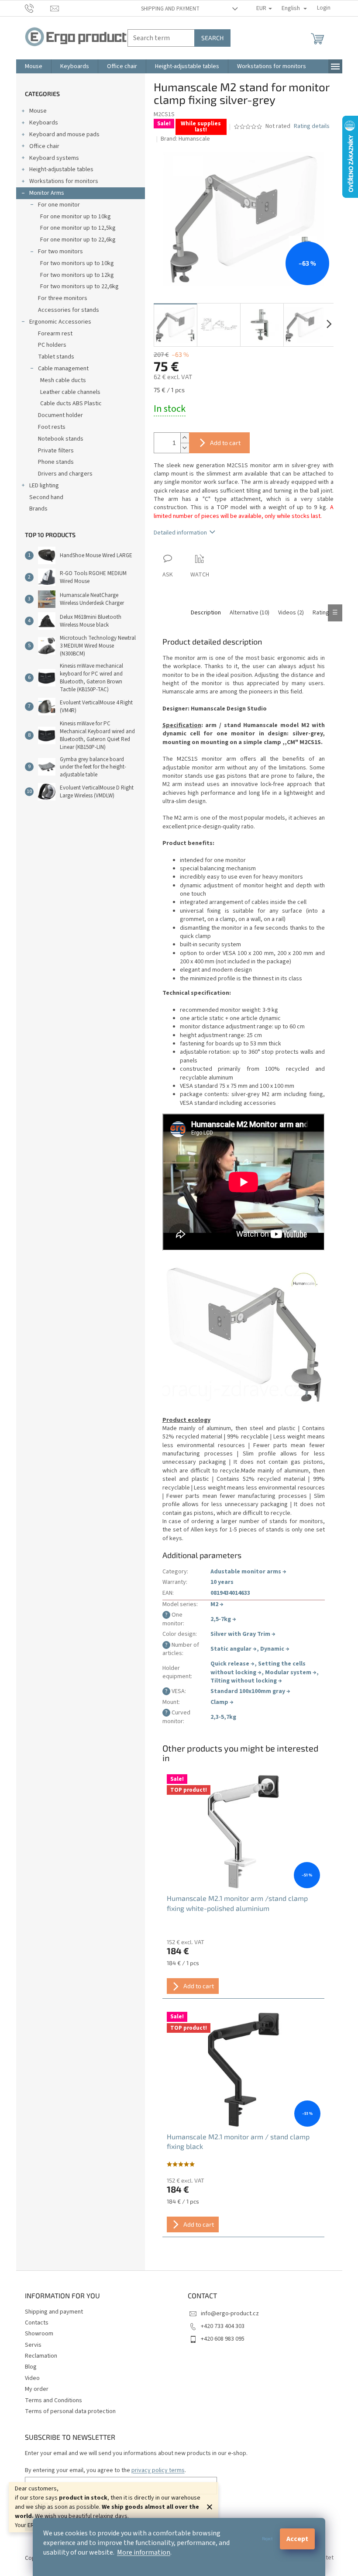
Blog (31, 2367)
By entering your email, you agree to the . (105, 2470)
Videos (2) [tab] (291, 613)
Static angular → (234, 1649)
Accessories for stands (69, 310)
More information (144, 2552)
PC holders (52, 345)
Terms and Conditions (53, 2400)
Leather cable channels (70, 392)
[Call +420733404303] (38, 8)
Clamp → (222, 1702)
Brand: (185, 139)
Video (32, 2378)
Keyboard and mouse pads (64, 134)
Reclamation (41, 2356)
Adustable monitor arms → (248, 1572)
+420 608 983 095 (223, 2339)
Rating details (312, 126)
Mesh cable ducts (63, 380)
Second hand (46, 497)
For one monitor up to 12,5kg (78, 228)
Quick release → (232, 1664)
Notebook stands (61, 439)
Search (212, 38)
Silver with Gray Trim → (243, 1634)
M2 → (217, 1604)
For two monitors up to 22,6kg (79, 286)
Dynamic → (275, 1649)
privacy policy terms (158, 2470)
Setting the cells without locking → (258, 1668)
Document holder (60, 415)
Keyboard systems (54, 158)
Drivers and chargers (65, 474)
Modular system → (291, 1673)
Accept (297, 2539)
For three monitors (63, 298)
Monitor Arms (47, 193)
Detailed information (180, 533)
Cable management (63, 369)
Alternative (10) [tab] (250, 613)
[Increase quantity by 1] (185, 438)
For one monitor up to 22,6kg (78, 240)
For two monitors (60, 252)
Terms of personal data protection (70, 2411)
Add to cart (225, 443)
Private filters (56, 451)
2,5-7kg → (223, 1619)
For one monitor (59, 205)
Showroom (39, 2334)
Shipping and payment (170, 9)
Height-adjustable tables (61, 169)
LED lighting (44, 486)
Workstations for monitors (64, 181)
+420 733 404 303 (223, 2326)
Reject (267, 2539)
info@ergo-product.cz (230, 2314)
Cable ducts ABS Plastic (71, 403)
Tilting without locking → (246, 1681)
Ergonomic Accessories (60, 322)
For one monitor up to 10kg (76, 217)
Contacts (37, 2323)
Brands (38, 509)
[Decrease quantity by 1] (185, 448)
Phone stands (56, 462)
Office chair (44, 146)
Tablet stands (56, 357)
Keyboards (44, 123)
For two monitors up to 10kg (77, 263)
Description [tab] (206, 613)
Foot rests (52, 427)
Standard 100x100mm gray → (250, 1691)
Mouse (38, 111)
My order (37, 2389)
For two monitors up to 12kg (77, 275)
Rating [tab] (321, 613)
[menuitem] (34, 66)
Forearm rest (55, 334)
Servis (33, 2345)
